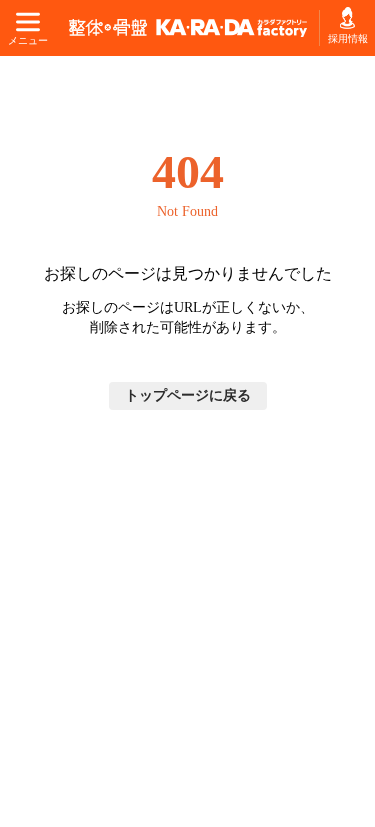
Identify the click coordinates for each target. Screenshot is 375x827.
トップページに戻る (188, 395)
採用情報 (347, 38)
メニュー (27, 40)
